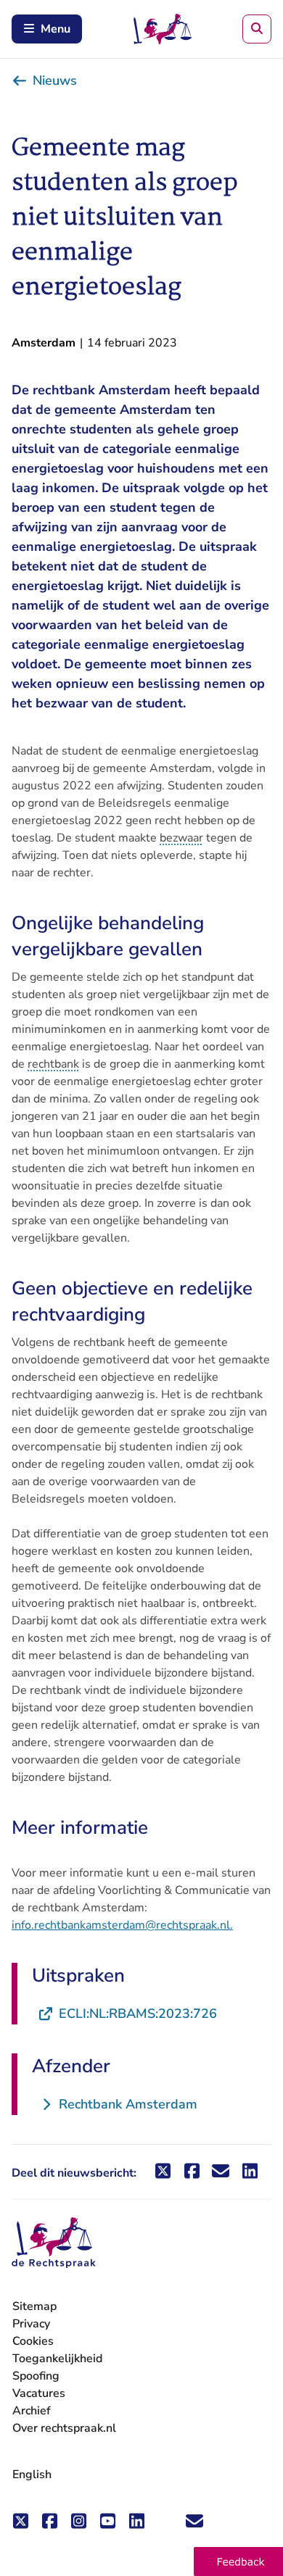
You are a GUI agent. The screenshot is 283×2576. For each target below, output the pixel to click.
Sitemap (34, 2306)
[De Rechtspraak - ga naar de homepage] (54, 2243)
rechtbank (53, 1064)
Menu (56, 29)
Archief (32, 2411)
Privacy (31, 2324)
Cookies (33, 2341)
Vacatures (39, 2394)
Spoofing (36, 2376)
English (32, 2475)
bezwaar (181, 838)
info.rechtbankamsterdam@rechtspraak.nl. (122, 1925)
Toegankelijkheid (57, 2359)
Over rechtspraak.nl (64, 2428)
